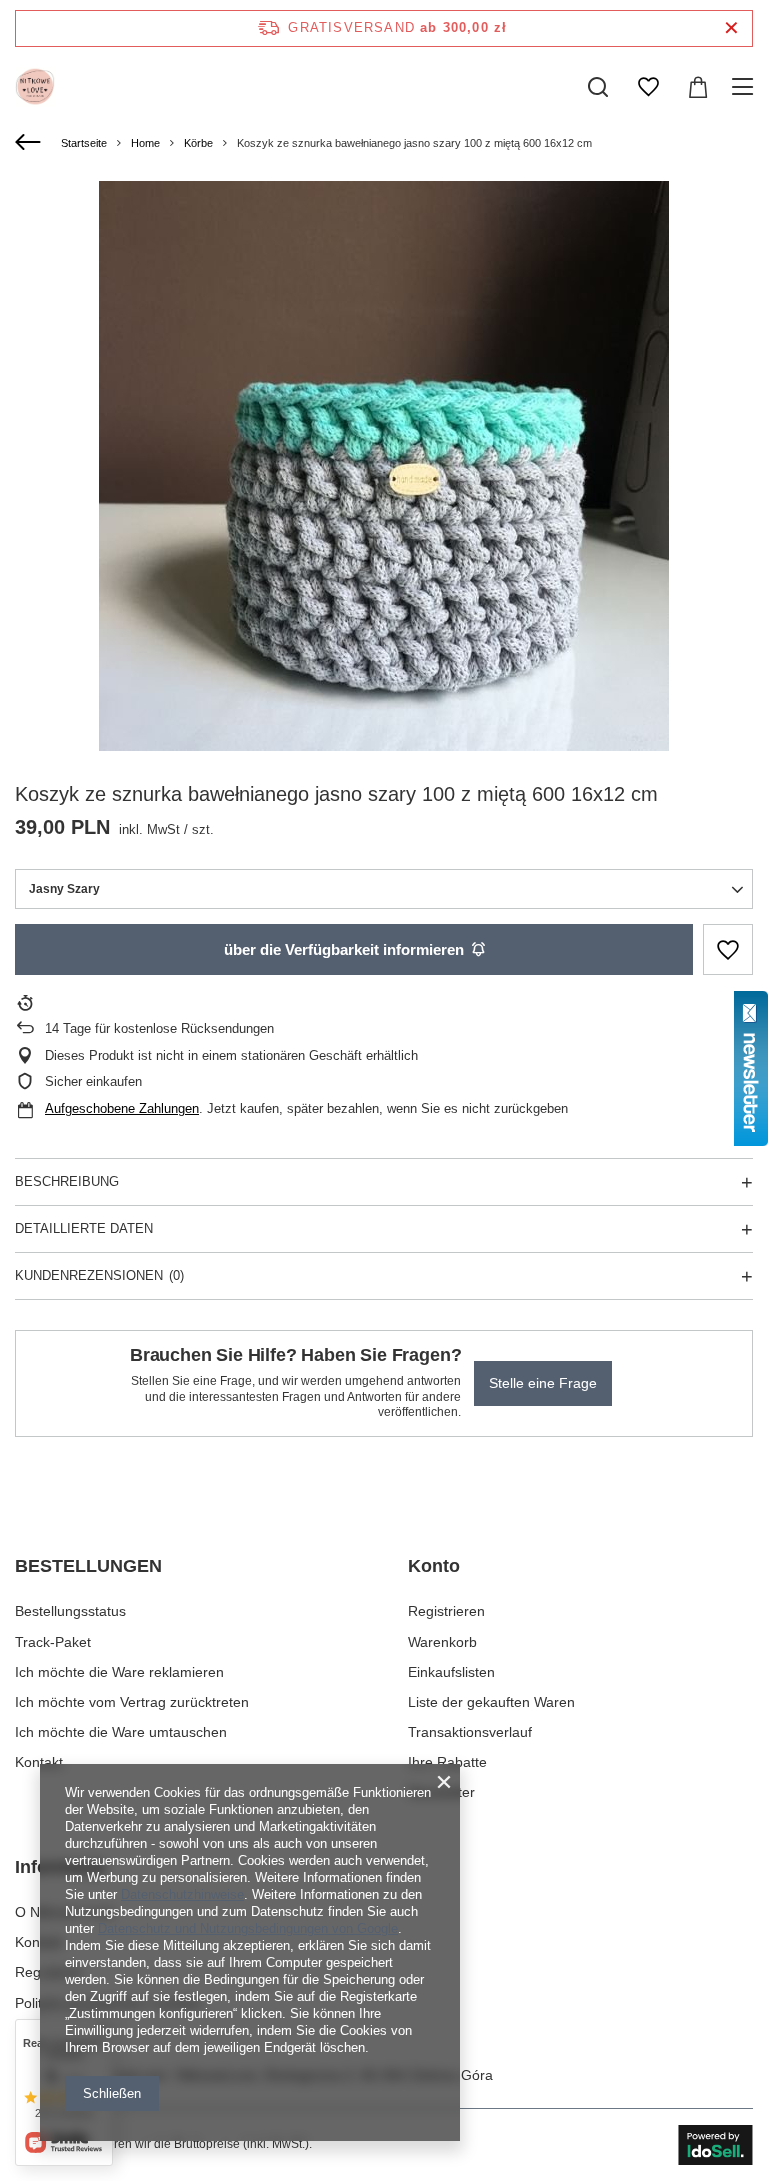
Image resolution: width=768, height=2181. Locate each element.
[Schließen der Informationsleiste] (731, 28)
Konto (434, 1566)
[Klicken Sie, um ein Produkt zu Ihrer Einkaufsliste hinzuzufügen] (728, 949)
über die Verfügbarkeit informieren (344, 949)
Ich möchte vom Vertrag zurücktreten (132, 1702)
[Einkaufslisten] (648, 87)
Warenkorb (442, 1642)
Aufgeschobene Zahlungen (122, 1108)
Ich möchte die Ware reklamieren (119, 1672)
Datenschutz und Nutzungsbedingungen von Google (248, 1928)
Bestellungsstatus (70, 1611)
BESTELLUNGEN (88, 1566)
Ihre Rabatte (447, 1762)
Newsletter (441, 1792)
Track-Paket (53, 1642)
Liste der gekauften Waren (491, 1702)
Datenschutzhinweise (182, 1894)
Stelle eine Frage (543, 1383)
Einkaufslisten (451, 1672)
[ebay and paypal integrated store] (715, 2145)
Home (145, 143)
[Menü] (745, 87)
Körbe (198, 143)
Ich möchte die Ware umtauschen (121, 1732)
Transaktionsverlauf (470, 1732)
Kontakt (39, 1762)
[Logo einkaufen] (35, 87)
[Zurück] (30, 143)
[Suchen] (598, 87)
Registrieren (446, 1611)
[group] (384, 466)
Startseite (84, 143)
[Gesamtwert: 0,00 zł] (698, 87)
